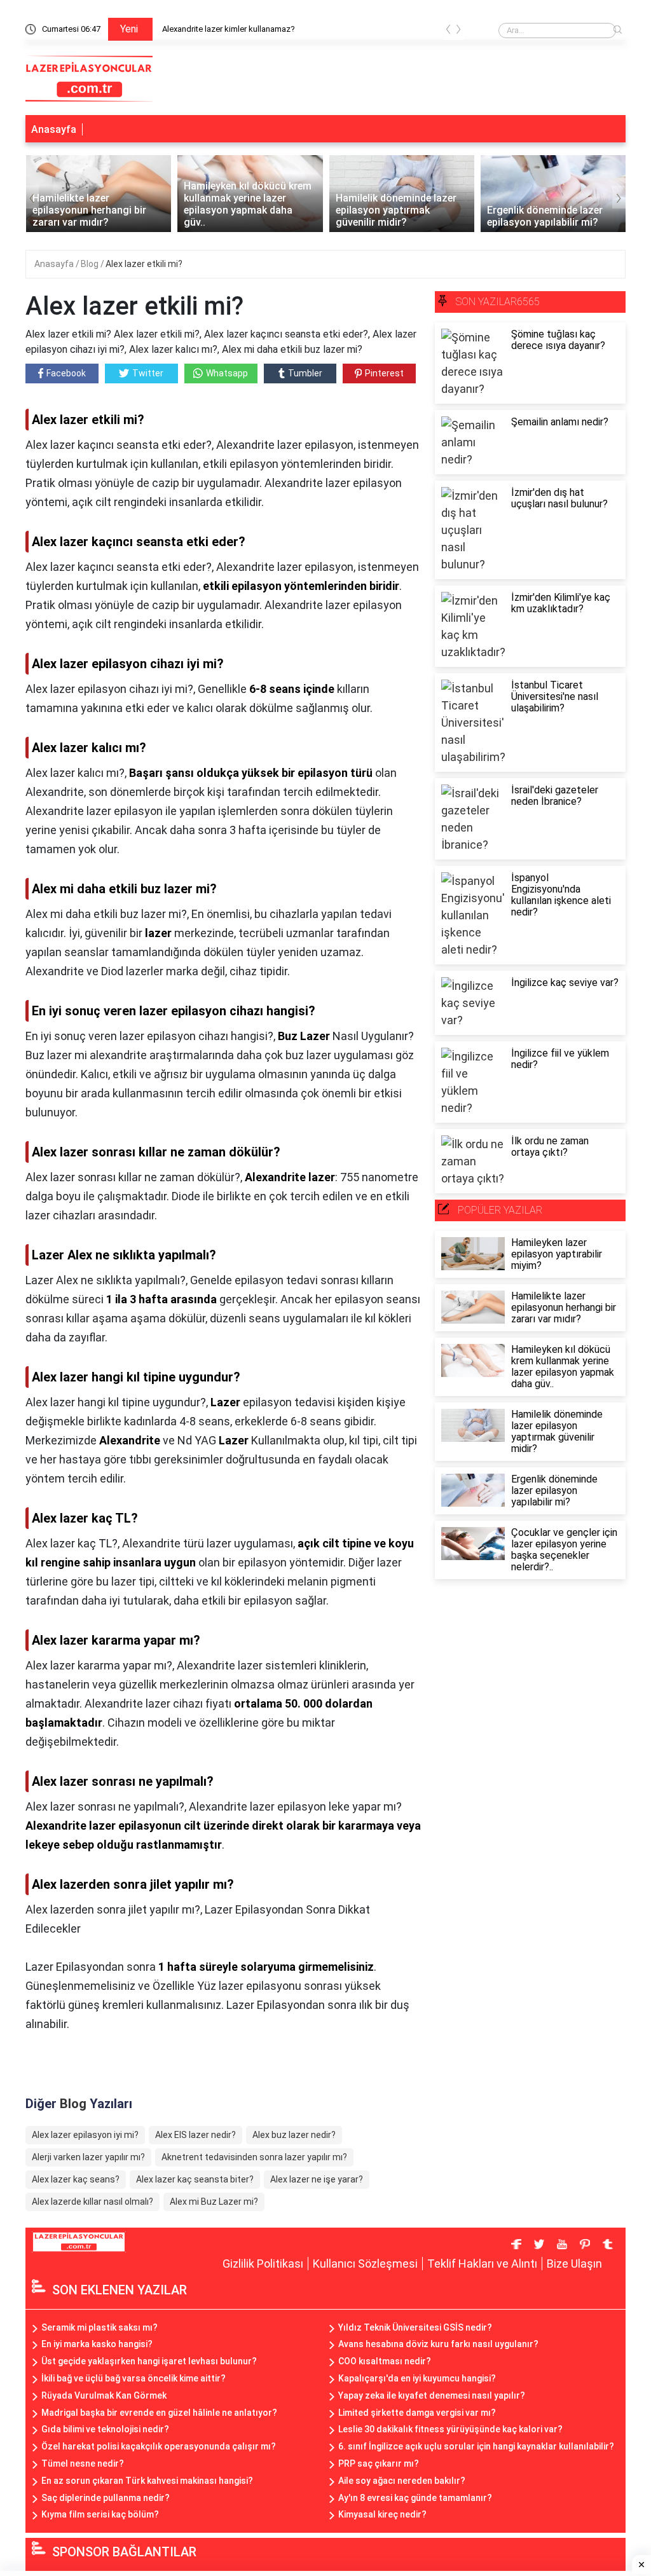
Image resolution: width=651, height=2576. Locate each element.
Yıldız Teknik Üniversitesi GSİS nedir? (415, 2327)
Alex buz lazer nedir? (294, 2135)
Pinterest (384, 373)
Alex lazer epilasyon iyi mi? (85, 2135)
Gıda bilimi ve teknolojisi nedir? (105, 2429)
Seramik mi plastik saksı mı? (99, 2327)
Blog (91, 264)
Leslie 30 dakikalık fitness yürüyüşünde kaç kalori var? (450, 2429)
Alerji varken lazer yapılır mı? (88, 2157)
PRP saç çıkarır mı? (379, 2463)
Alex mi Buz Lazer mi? (214, 2202)
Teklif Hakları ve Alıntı (482, 2264)
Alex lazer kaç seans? (76, 2179)
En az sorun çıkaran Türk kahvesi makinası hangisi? (147, 2481)
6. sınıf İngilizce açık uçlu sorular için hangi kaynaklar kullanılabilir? (476, 2446)
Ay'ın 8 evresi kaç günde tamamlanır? (415, 2498)
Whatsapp (227, 373)
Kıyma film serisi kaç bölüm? (100, 2514)
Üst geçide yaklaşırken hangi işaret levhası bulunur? (149, 2361)
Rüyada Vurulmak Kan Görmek (104, 2395)
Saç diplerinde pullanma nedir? (106, 2498)
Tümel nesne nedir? (83, 2463)
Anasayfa (54, 129)
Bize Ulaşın (574, 2264)
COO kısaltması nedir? (385, 2361)
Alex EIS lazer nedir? (195, 2135)
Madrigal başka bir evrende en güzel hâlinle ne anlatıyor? (159, 2413)
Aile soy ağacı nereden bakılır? (402, 2481)
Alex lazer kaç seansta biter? (195, 2179)
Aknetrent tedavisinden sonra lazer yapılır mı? (254, 2157)
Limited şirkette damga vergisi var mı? (417, 2413)
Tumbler (305, 373)
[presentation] (448, 31)
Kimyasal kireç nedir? (382, 2514)
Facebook (66, 373)
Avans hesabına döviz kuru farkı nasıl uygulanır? (438, 2344)
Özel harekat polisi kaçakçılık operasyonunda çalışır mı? (159, 2446)
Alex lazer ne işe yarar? (317, 2179)
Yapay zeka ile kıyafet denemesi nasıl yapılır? (432, 2395)
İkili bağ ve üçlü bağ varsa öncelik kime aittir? (134, 2378)
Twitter (148, 373)
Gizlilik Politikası (263, 2264)
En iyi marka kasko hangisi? (97, 2344)
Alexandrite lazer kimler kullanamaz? (229, 29)
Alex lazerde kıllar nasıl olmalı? (93, 2202)
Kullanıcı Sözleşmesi (365, 2264)
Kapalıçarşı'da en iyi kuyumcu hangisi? (417, 2378)
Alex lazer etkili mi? (144, 264)
